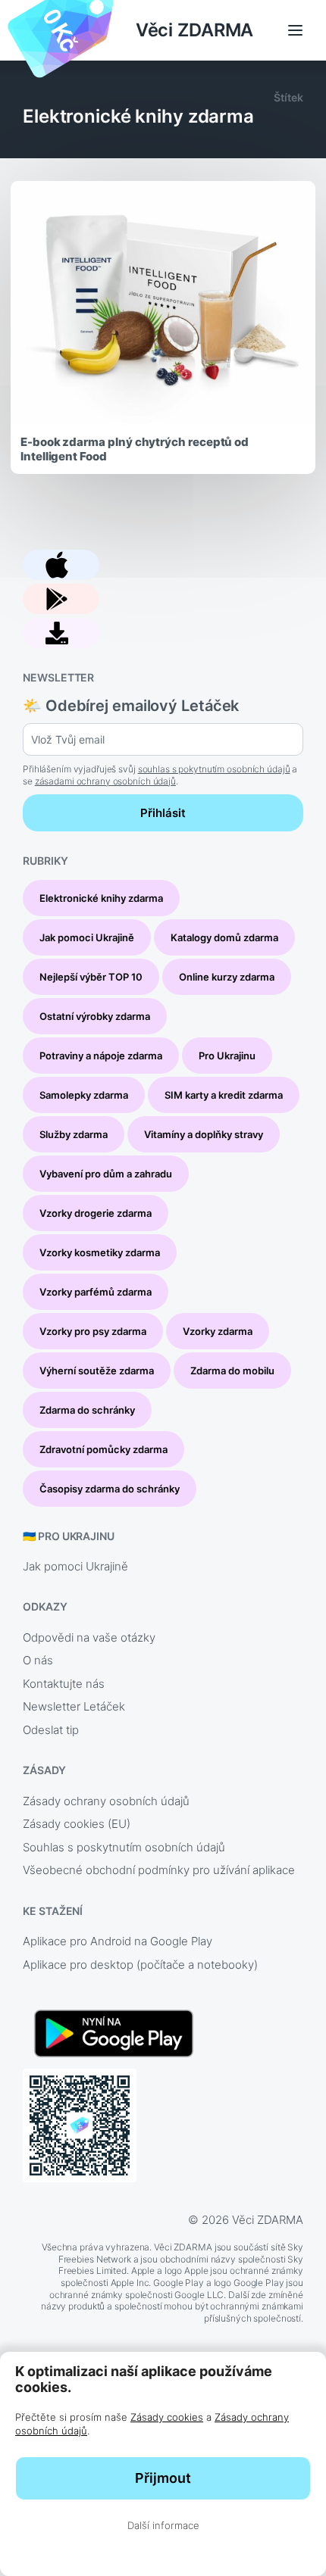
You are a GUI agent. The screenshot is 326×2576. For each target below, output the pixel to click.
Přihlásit (163, 813)
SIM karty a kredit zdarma (224, 1095)
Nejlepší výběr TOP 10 (91, 977)
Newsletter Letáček (74, 1706)
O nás (38, 1660)
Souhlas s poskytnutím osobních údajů (124, 1847)
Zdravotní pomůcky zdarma (103, 1449)
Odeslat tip (51, 1730)
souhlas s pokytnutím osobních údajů (214, 769)
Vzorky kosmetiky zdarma (100, 1252)
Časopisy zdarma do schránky (110, 1489)
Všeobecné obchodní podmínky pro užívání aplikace (159, 1870)
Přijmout (163, 2478)
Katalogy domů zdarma (224, 937)
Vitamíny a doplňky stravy (204, 1134)
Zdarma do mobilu (232, 1371)
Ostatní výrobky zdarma (95, 1016)
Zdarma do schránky (87, 1410)
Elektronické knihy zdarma (101, 898)
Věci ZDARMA (195, 30)
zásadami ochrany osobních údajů (105, 781)
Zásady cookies (167, 2417)
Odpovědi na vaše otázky (89, 1637)
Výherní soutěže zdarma (97, 1371)
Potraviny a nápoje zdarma (101, 1056)
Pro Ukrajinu (227, 1056)
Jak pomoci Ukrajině (87, 937)
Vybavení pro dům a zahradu (106, 1174)
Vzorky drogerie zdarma (96, 1213)
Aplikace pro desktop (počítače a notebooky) (140, 1965)
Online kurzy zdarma (227, 977)
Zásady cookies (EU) (77, 1824)
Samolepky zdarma (84, 1095)
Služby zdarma (74, 1134)
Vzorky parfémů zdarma (96, 1292)
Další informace (163, 2525)
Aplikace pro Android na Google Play (118, 1941)
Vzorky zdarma (218, 1331)
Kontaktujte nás (64, 1684)
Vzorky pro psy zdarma (93, 1331)
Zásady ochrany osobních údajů (106, 1801)
